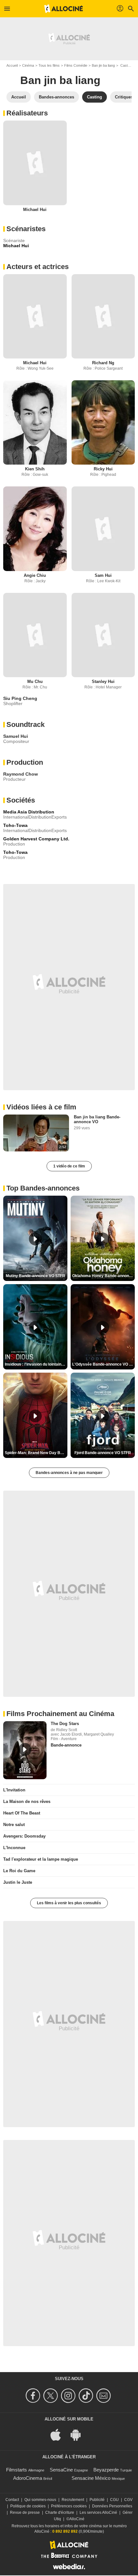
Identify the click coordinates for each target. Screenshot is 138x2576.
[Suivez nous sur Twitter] (52, 2396)
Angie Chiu (35, 575)
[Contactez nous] (104, 2396)
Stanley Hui (103, 682)
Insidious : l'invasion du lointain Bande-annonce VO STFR (36, 1364)
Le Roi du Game (19, 1871)
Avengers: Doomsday (24, 1836)
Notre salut (14, 1825)
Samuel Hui (16, 736)
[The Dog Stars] (25, 1750)
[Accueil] (64, 9)
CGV (128, 2500)
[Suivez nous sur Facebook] (34, 2396)
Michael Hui (35, 210)
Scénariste (14, 240)
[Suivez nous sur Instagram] (69, 2396)
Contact (12, 2500)
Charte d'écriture (60, 2513)
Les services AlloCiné (98, 2513)
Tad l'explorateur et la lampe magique (41, 1859)
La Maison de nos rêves (27, 1802)
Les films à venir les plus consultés (69, 1903)
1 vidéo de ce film (69, 1166)
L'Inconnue (14, 1848)
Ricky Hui (103, 469)
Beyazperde (106, 2470)
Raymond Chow (21, 774)
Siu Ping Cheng (20, 698)
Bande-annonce (66, 1745)
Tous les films (49, 65)
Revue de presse (25, 2513)
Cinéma (28, 65)
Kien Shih (35, 469)
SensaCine (61, 2470)
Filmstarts (17, 2470)
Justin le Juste (18, 1882)
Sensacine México (91, 2478)
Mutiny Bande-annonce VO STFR (35, 1276)
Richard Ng (103, 363)
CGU (114, 2500)
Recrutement (73, 2500)
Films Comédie (76, 65)
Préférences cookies (69, 2506)
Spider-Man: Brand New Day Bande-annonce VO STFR (36, 1453)
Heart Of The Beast (22, 1813)
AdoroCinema (28, 2478)
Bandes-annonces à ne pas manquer (69, 1473)
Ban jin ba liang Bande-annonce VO (97, 1119)
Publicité (97, 2500)
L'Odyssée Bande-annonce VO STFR (103, 1364)
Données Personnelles (112, 2506)
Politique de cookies (28, 2506)
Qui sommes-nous (40, 2500)
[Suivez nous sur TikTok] (87, 2396)
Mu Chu (35, 682)
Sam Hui (103, 575)
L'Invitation (14, 1790)
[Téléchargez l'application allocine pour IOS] (59, 2434)
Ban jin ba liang (103, 65)
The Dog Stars (65, 1724)
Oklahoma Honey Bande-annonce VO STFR (103, 1276)
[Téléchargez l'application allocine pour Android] (79, 2434)
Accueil (12, 65)
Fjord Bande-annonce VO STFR (103, 1453)
